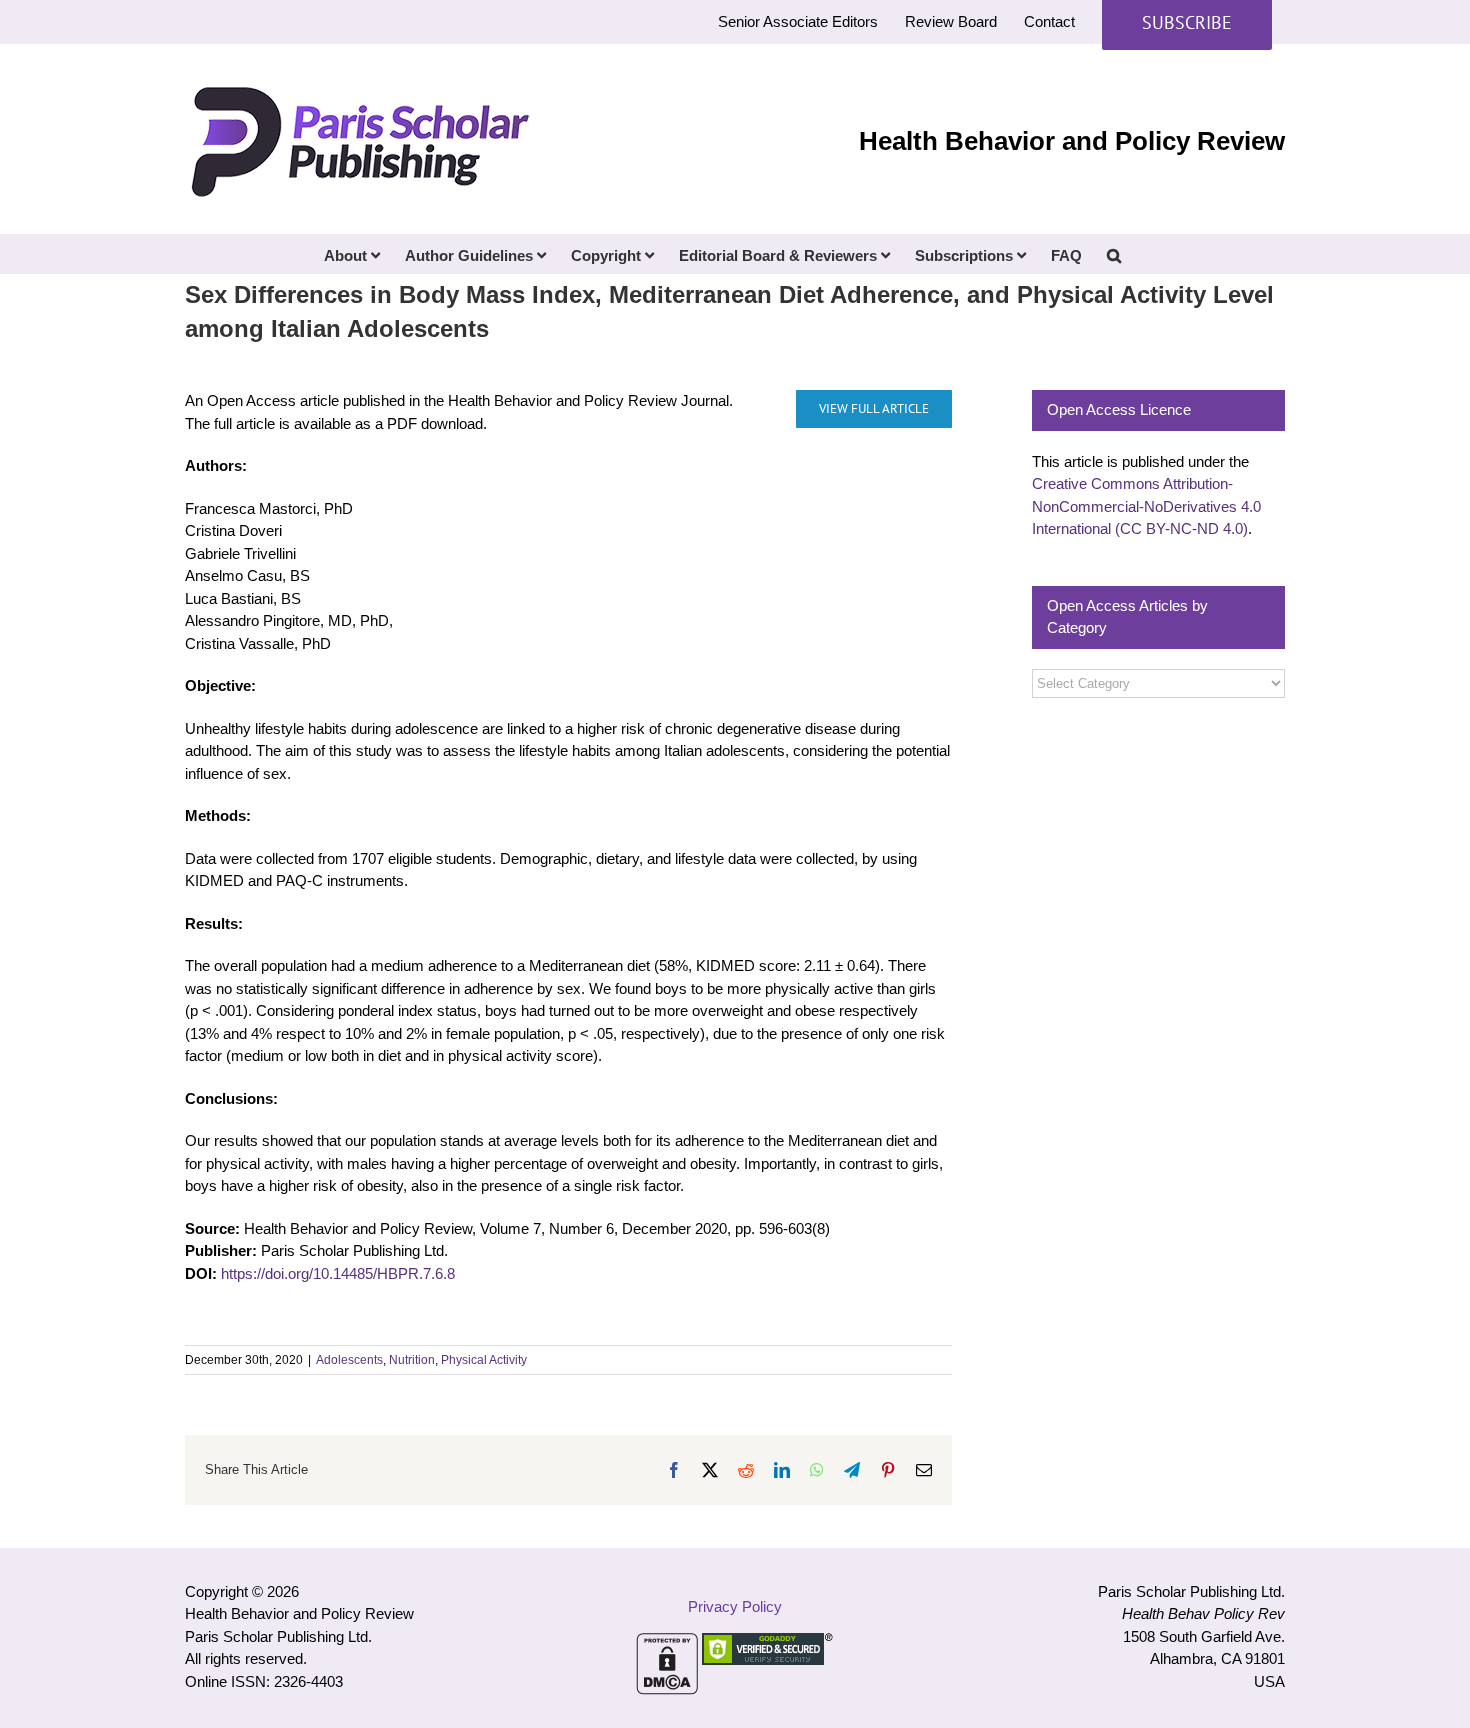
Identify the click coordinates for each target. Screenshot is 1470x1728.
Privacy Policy (735, 1606)
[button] (1114, 254)
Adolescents (349, 1360)
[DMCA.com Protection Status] (667, 1643)
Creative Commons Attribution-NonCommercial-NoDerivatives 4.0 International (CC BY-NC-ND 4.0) (1146, 506)
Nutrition (412, 1360)
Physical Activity (484, 1360)
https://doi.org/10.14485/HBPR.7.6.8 (338, 1273)
